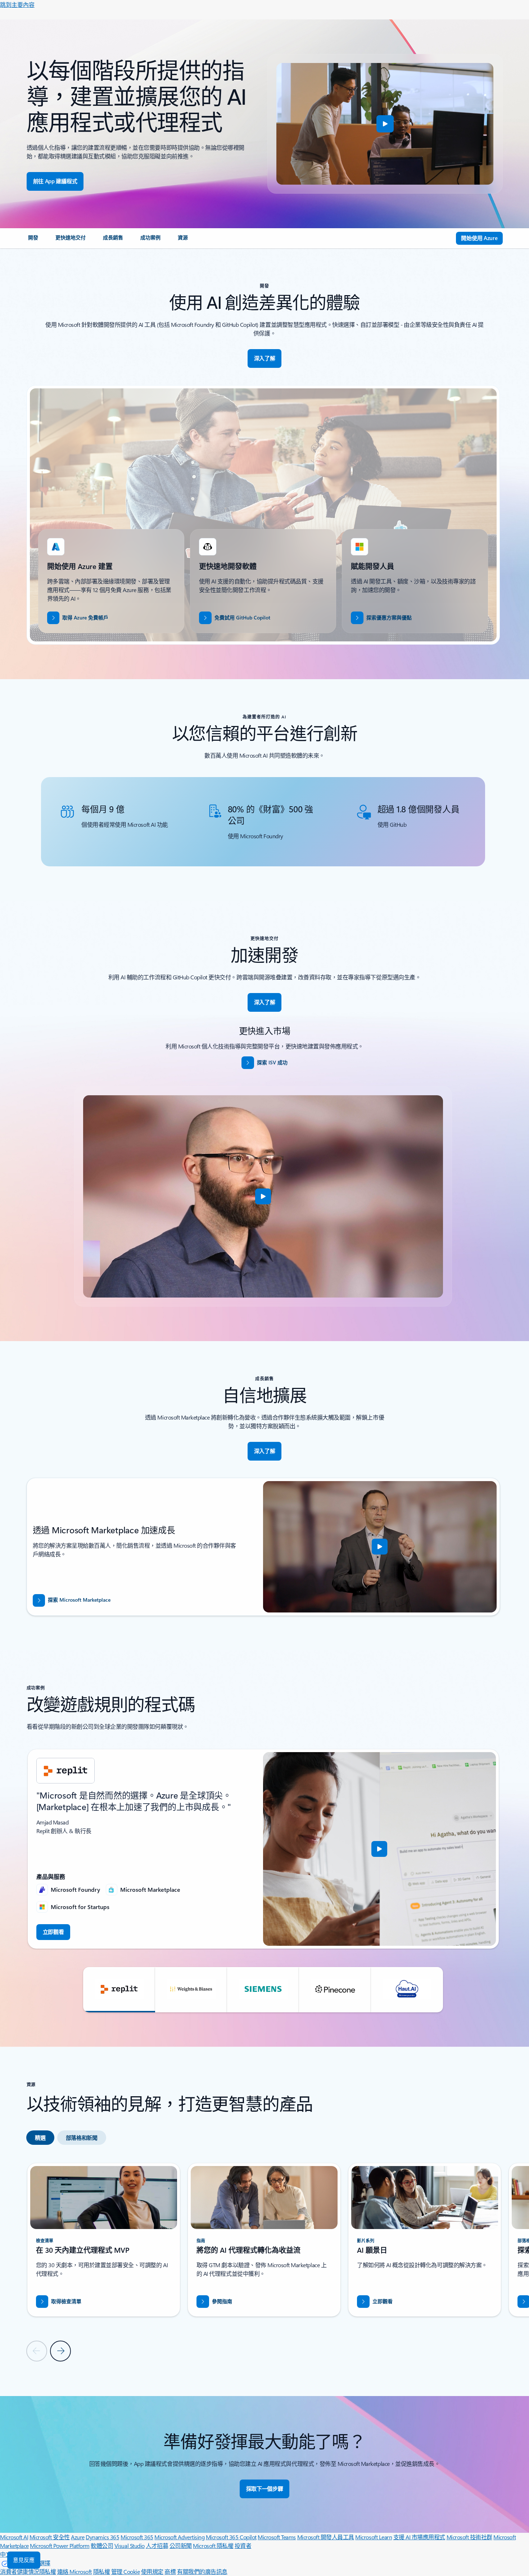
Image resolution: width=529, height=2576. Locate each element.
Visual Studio (130, 2546)
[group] (263, 1849)
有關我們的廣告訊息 (202, 2572)
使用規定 (152, 2572)
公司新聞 (181, 2546)
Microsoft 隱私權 (213, 2546)
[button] (385, 124)
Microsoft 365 (137, 2537)
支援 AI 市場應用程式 (419, 2537)
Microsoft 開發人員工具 (326, 2537)
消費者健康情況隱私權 (28, 2572)
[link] (33, 240)
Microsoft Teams (277, 2537)
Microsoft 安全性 (50, 2537)
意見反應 (24, 2560)
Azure (78, 2537)
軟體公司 (102, 2546)
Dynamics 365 (102, 2537)
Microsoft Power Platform (60, 2546)
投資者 (243, 2546)
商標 (170, 2572)
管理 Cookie (126, 2572)
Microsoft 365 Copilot (231, 2537)
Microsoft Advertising (179, 2537)
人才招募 (157, 2546)
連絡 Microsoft (74, 2572)
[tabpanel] (263, 2262)
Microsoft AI (14, 2537)
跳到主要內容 (17, 4)
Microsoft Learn (374, 2537)
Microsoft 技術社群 (469, 2537)
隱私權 (102, 2572)
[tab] (40, 2138)
